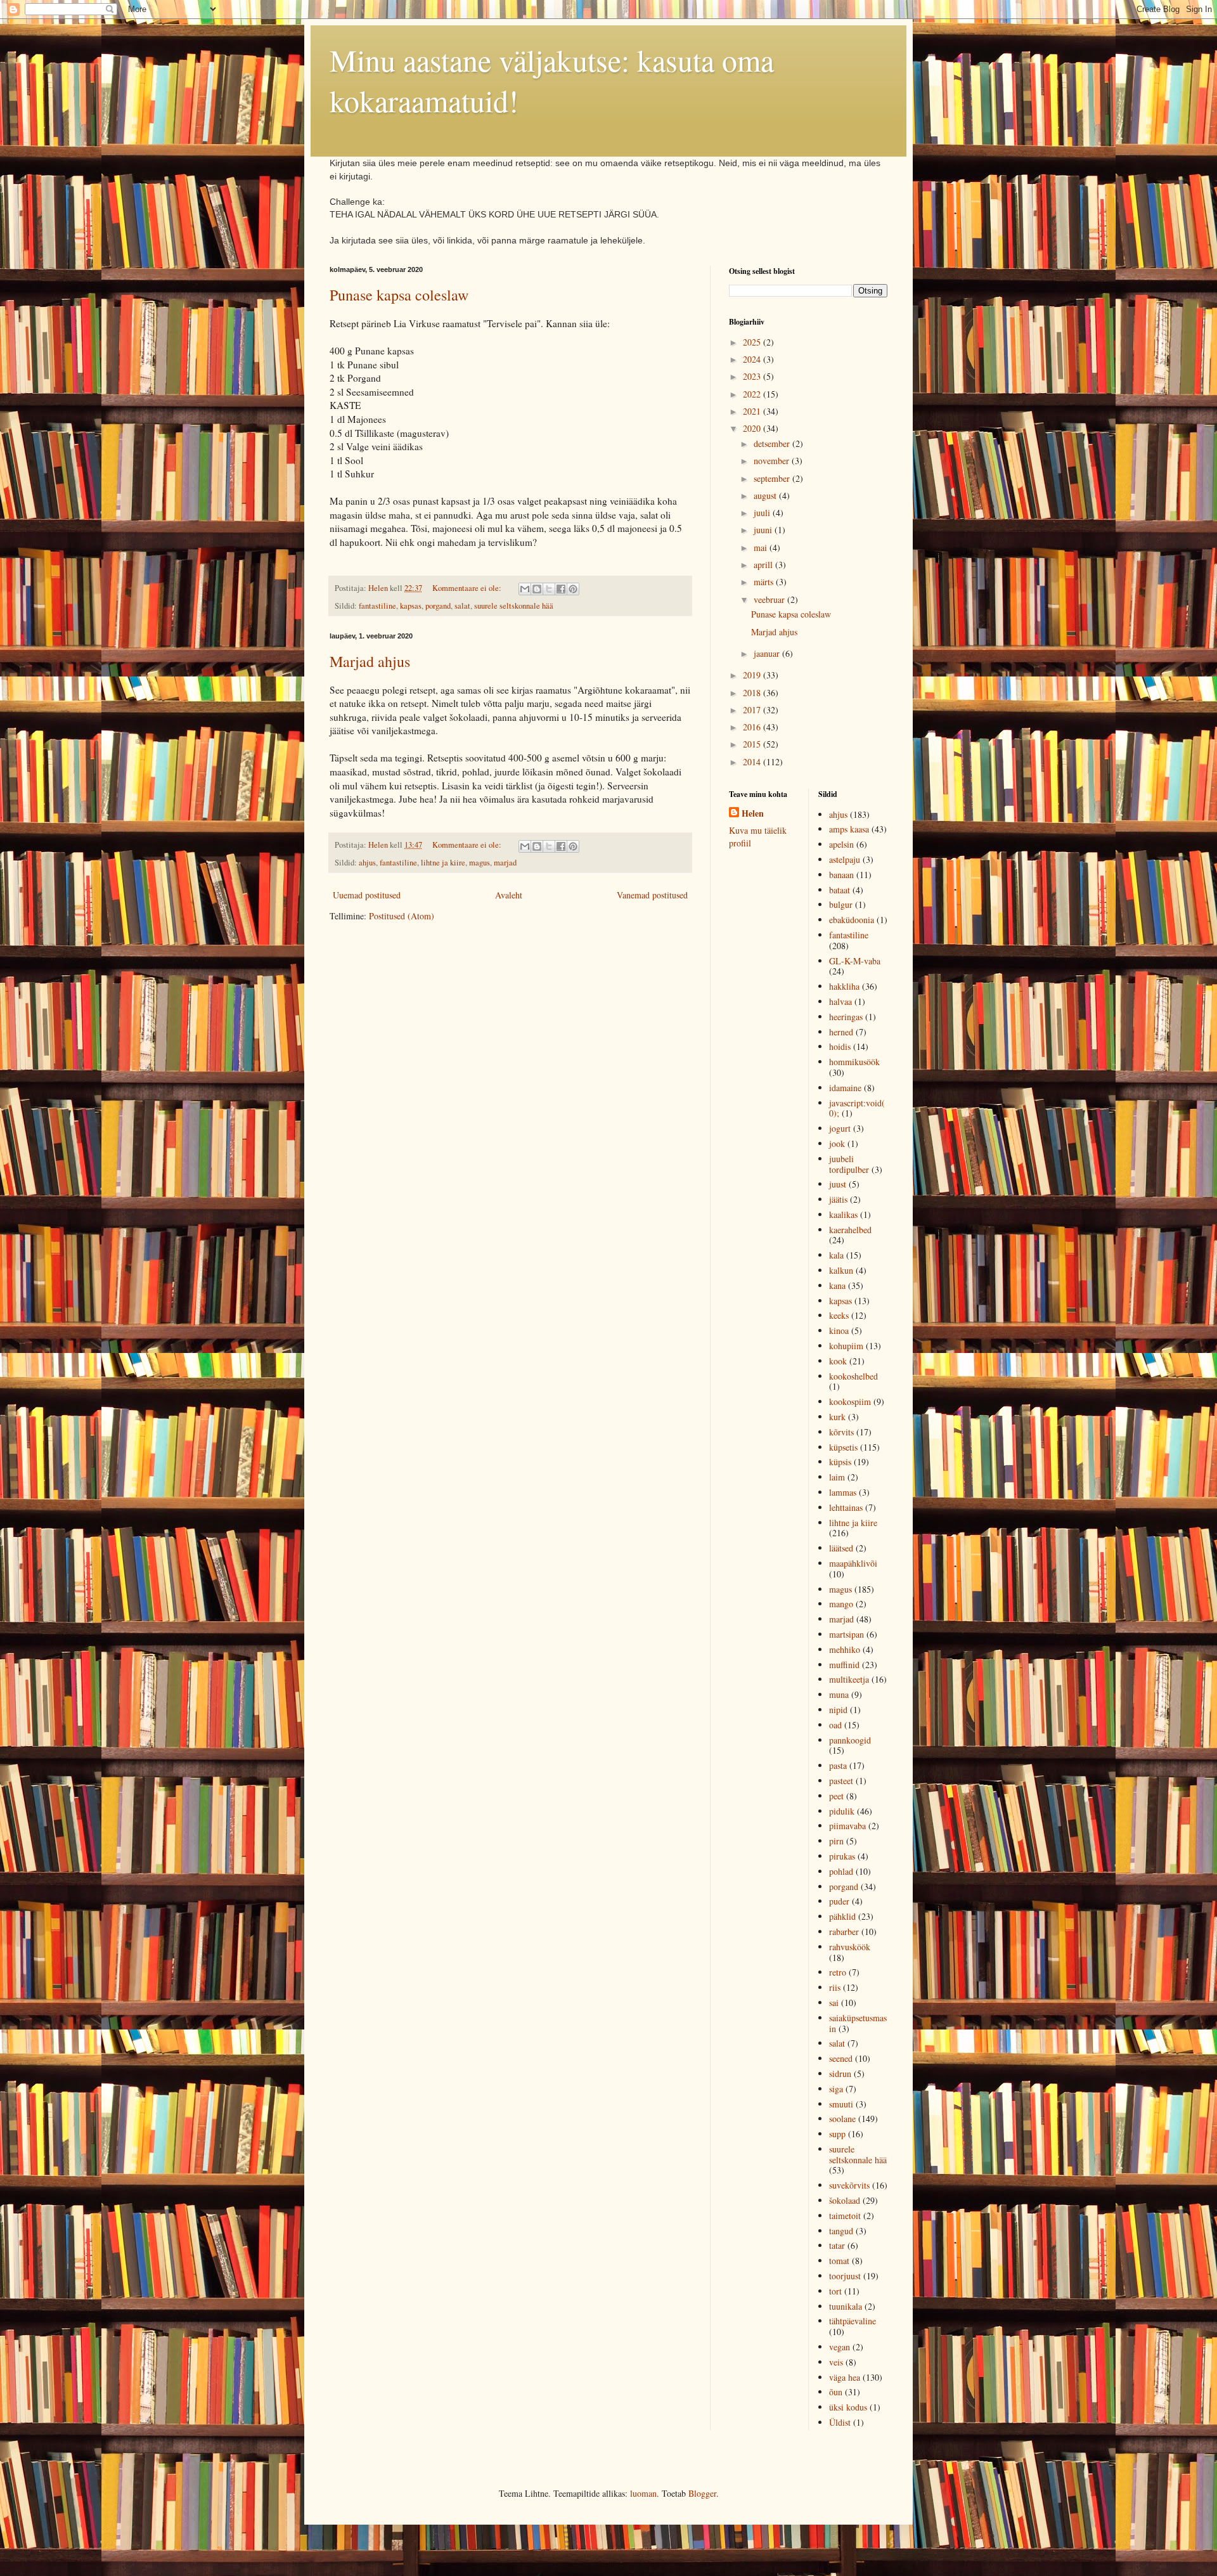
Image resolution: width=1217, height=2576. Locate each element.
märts (765, 582)
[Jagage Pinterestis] (573, 589)
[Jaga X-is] (549, 589)
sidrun (840, 2074)
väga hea (845, 2377)
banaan (841, 875)
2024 (753, 359)
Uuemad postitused (367, 895)
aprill (764, 565)
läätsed (841, 1548)
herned (841, 1032)
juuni (764, 530)
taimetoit (845, 2216)
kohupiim (846, 1346)
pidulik (842, 1811)
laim (837, 1477)
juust (838, 1184)
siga (836, 2089)
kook (838, 1361)
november (773, 461)
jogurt (840, 1128)
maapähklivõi (853, 1563)
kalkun (841, 1270)
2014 (753, 762)
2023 (753, 376)
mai (762, 547)
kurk (837, 1417)
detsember (773, 443)
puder (839, 1901)
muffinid (844, 1665)
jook (837, 1143)
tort (835, 2291)
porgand (438, 606)
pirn (836, 1841)
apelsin (841, 844)
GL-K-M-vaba (855, 961)
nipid (838, 1710)
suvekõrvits (849, 2185)
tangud (841, 2231)
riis (835, 1987)
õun (836, 2392)
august (766, 495)
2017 (753, 710)
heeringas (846, 1017)
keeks (839, 1315)
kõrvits (841, 1432)
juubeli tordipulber (849, 1164)
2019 (753, 675)
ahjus (367, 863)
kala (836, 1255)
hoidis (840, 1046)
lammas (843, 1492)
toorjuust (845, 2276)
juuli (763, 513)
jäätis (838, 1199)
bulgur (841, 904)
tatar (837, 2245)
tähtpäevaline (853, 2321)
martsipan (847, 1634)
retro (838, 1972)
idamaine (845, 1088)
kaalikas (843, 1214)
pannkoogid (850, 1740)
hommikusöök (854, 1062)
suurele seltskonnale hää (514, 606)
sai (834, 2003)
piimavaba (847, 1826)
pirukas (842, 1856)
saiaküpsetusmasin (858, 2023)
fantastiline (377, 606)
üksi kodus (848, 2407)
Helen (753, 813)
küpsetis (843, 1447)
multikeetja (849, 1679)
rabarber (844, 1932)
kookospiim (850, 1401)
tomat (839, 2261)
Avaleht (509, 895)
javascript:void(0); (857, 1108)
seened (841, 2058)
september (773, 478)
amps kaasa (849, 829)
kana (837, 1285)
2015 (753, 744)
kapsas (411, 606)
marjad (505, 863)
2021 (753, 411)
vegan (840, 2347)
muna (839, 1694)
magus (480, 863)
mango (841, 1604)
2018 (753, 693)
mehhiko (845, 1649)
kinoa (839, 1330)
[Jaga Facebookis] (561, 589)
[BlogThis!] (537, 589)
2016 (753, 727)
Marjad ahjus (370, 661)
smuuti (841, 2104)
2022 (753, 394)
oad (835, 1725)
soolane (842, 2119)
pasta (838, 1765)
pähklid (842, 1916)
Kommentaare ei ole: (468, 588)
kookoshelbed (853, 1376)
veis (836, 2362)
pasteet (841, 1781)
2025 (753, 342)
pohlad (841, 1871)
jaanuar (768, 653)
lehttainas (846, 1507)
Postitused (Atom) (402, 916)
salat (462, 606)
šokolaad (845, 2200)
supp (837, 2134)
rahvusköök (850, 1947)
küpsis (840, 1462)
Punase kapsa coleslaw (399, 295)
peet (836, 1796)
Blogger (702, 2493)
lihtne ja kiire (443, 863)
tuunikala (846, 2306)
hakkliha (844, 986)
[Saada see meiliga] (525, 589)
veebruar (770, 599)
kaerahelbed (850, 1230)
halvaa (840, 1001)
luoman (643, 2493)
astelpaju (845, 859)
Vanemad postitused (652, 895)
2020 (753, 428)
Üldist (840, 2422)
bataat (840, 890)
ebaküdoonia (852, 920)
